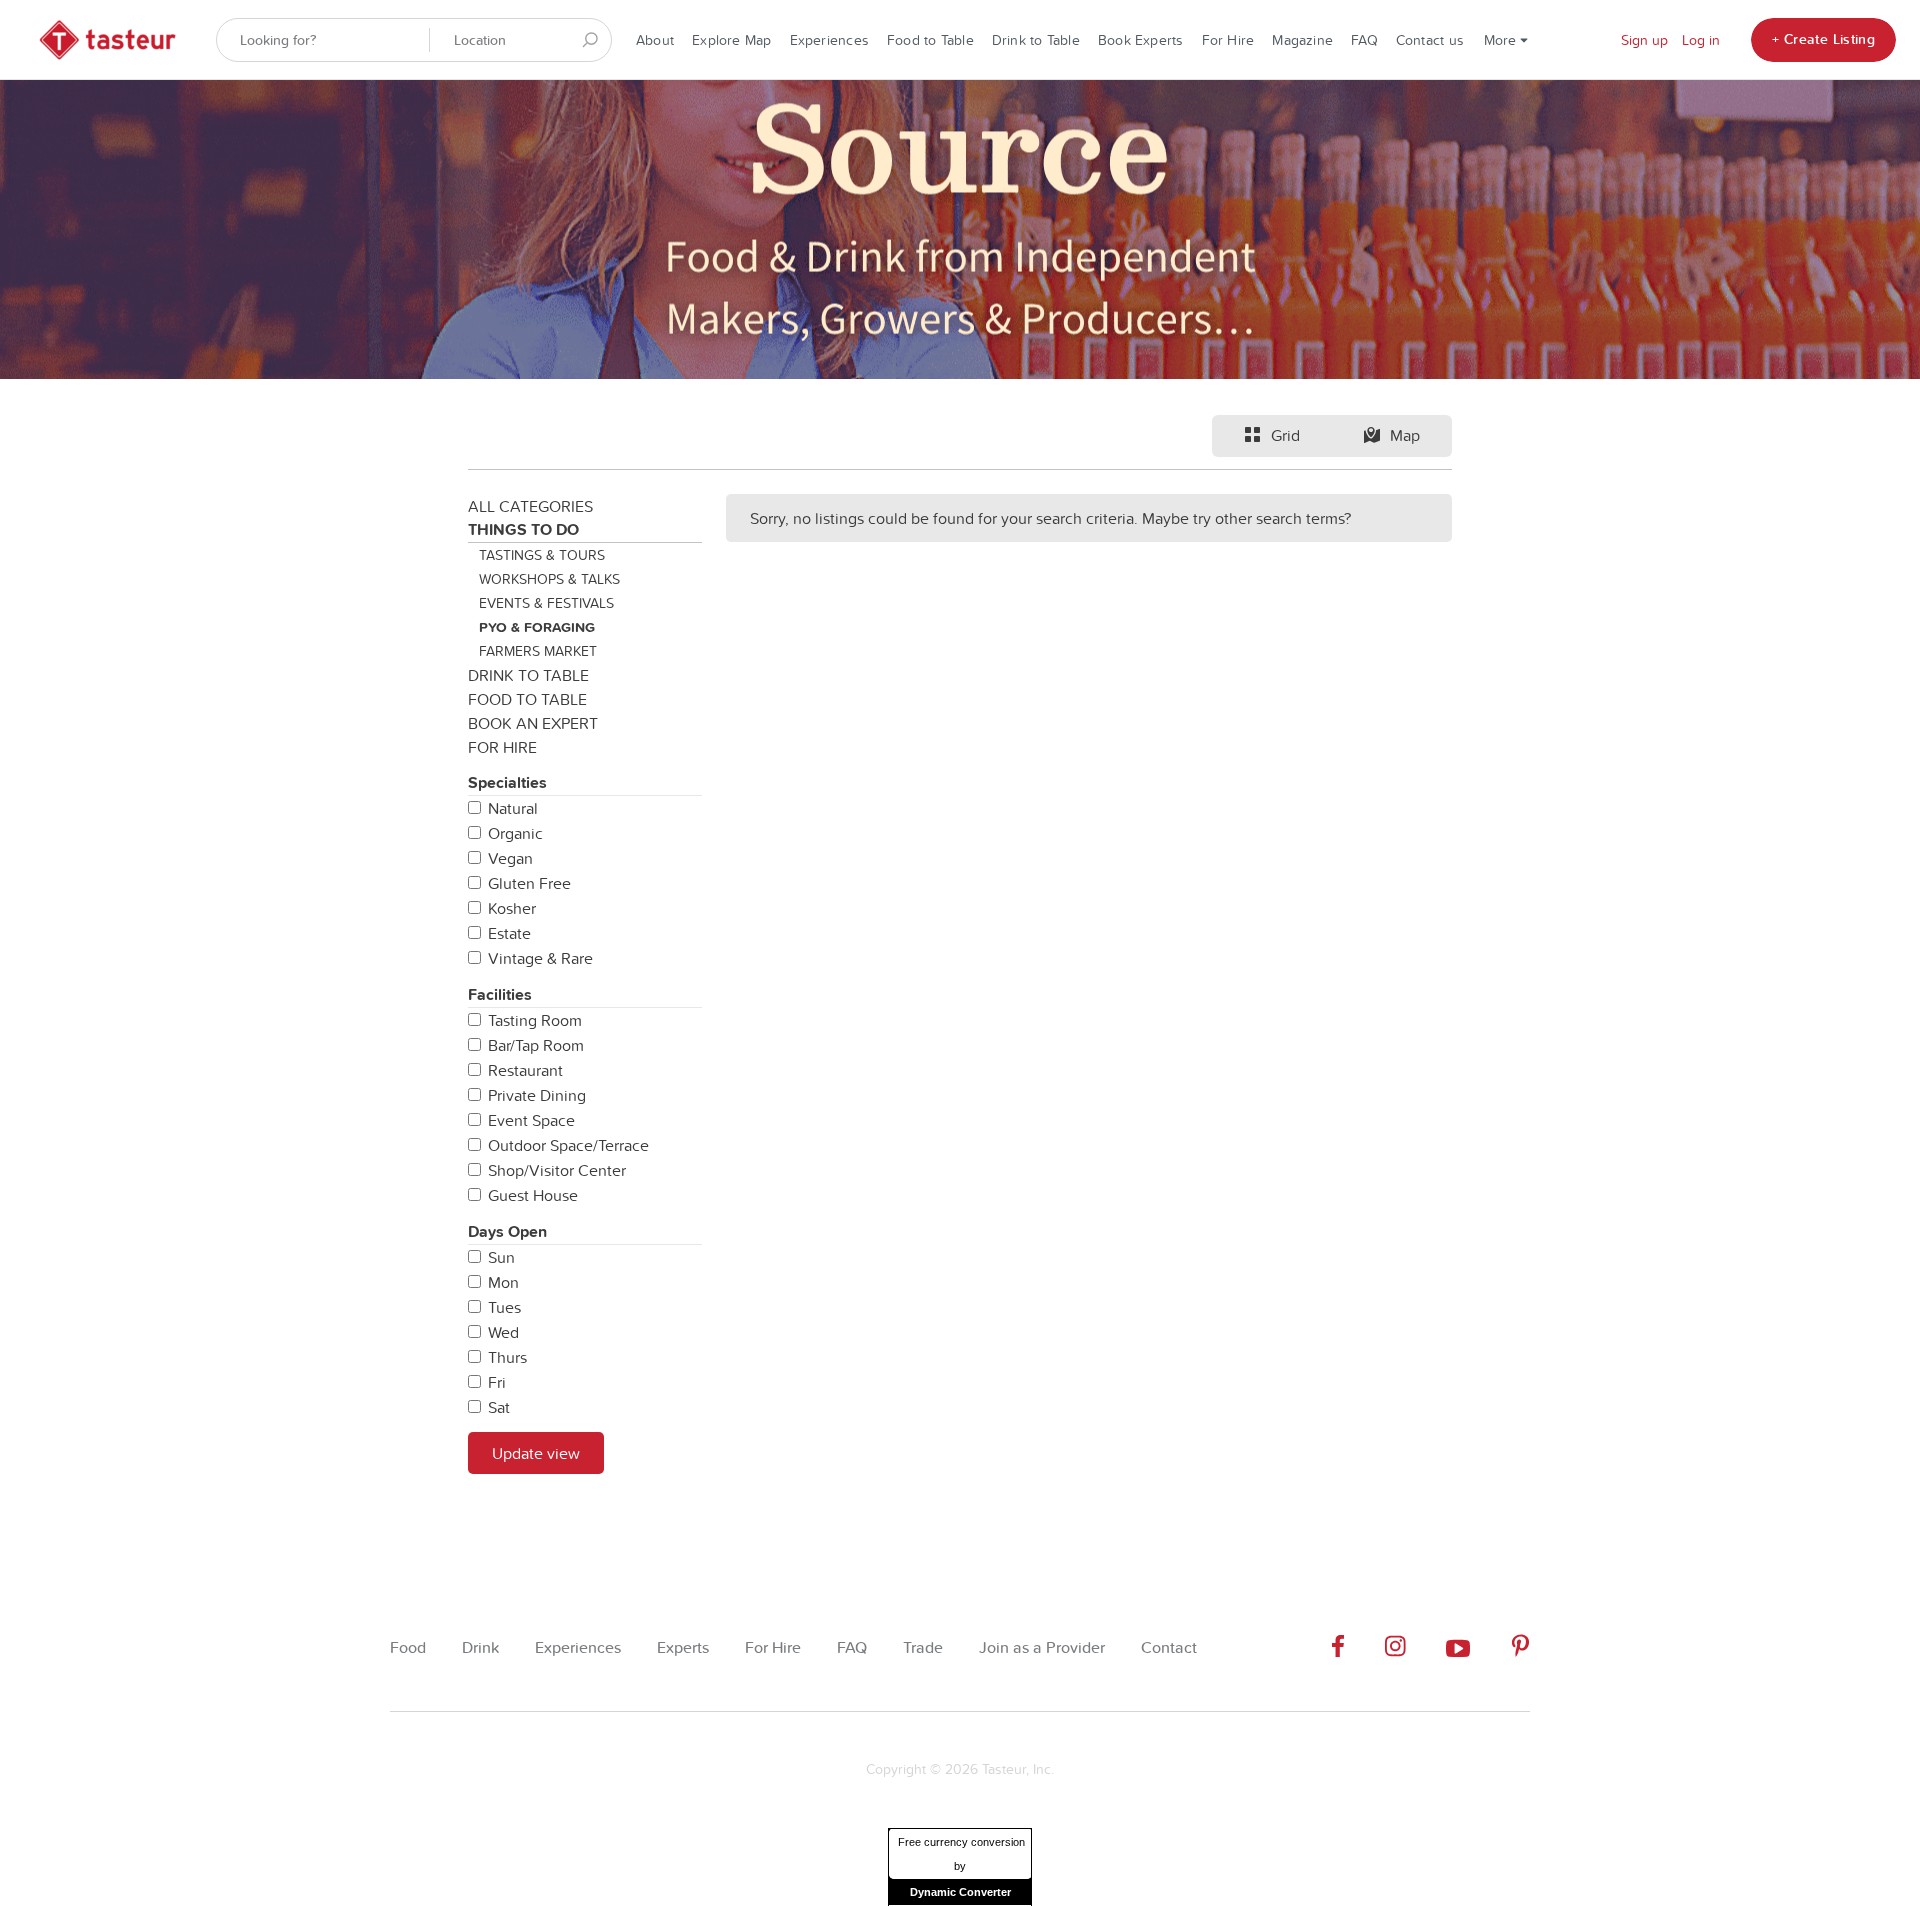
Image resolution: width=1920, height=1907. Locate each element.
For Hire (1228, 40)
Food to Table (930, 40)
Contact (1169, 1647)
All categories (530, 506)
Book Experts (1141, 40)
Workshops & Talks (549, 579)
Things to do (523, 529)
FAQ (1364, 40)
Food (408, 1647)
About (655, 40)
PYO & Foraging (537, 627)
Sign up (1644, 40)
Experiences (829, 40)
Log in (1701, 40)
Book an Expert (533, 723)
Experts (683, 1647)
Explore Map (731, 40)
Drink (480, 1647)
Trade (923, 1647)
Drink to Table (1036, 40)
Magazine (1302, 40)
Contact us (1430, 40)
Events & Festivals (546, 603)
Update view (536, 1453)
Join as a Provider (1042, 1647)
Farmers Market (538, 651)
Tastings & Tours (542, 555)
